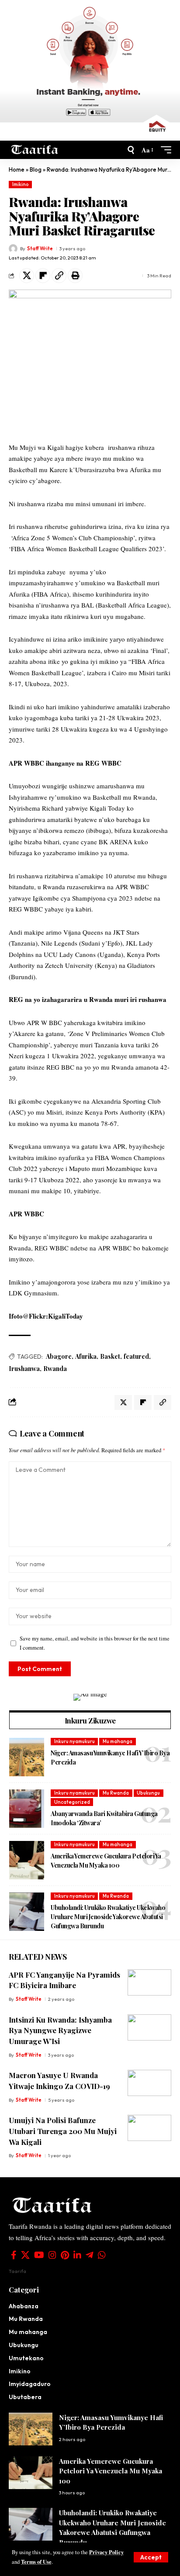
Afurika (86, 1356)
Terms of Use (36, 2562)
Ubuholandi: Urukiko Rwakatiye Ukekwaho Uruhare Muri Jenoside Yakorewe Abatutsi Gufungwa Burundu (108, 1917)
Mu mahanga (118, 1741)
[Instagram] (52, 2255)
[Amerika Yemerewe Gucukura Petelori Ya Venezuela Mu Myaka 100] (27, 1860)
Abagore (59, 1356)
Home (17, 169)
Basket (110, 1356)
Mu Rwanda (116, 1793)
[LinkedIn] (77, 2255)
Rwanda (55, 1369)
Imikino (21, 184)
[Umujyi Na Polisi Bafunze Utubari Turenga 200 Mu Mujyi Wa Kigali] (149, 2128)
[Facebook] (14, 2255)
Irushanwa (24, 1369)
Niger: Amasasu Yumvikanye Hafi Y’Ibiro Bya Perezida (111, 2422)
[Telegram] (90, 2255)
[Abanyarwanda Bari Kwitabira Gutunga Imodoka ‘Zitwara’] (27, 1809)
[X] (25, 2255)
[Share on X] (27, 276)
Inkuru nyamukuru (74, 1741)
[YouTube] (39, 2255)
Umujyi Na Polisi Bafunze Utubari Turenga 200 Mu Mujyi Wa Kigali (63, 2131)
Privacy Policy (106, 2552)
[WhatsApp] (102, 2255)
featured (136, 1356)
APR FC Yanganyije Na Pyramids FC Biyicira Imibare (64, 1980)
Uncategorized (72, 1802)
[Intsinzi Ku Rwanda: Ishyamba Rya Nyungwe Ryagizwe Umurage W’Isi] (149, 2027)
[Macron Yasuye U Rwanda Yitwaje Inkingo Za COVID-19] (149, 2083)
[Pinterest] (65, 2255)
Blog (36, 169)
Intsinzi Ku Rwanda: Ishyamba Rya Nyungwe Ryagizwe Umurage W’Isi (60, 2030)
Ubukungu (148, 1793)
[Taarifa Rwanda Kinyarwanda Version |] (35, 150)
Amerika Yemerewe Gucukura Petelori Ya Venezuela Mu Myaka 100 (106, 1861)
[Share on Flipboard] (43, 276)
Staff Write (40, 249)
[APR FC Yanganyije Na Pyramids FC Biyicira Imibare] (149, 1982)
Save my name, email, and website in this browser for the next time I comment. (95, 1643)
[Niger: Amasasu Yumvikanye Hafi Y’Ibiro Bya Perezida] (27, 1757)
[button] (151, 2557)
